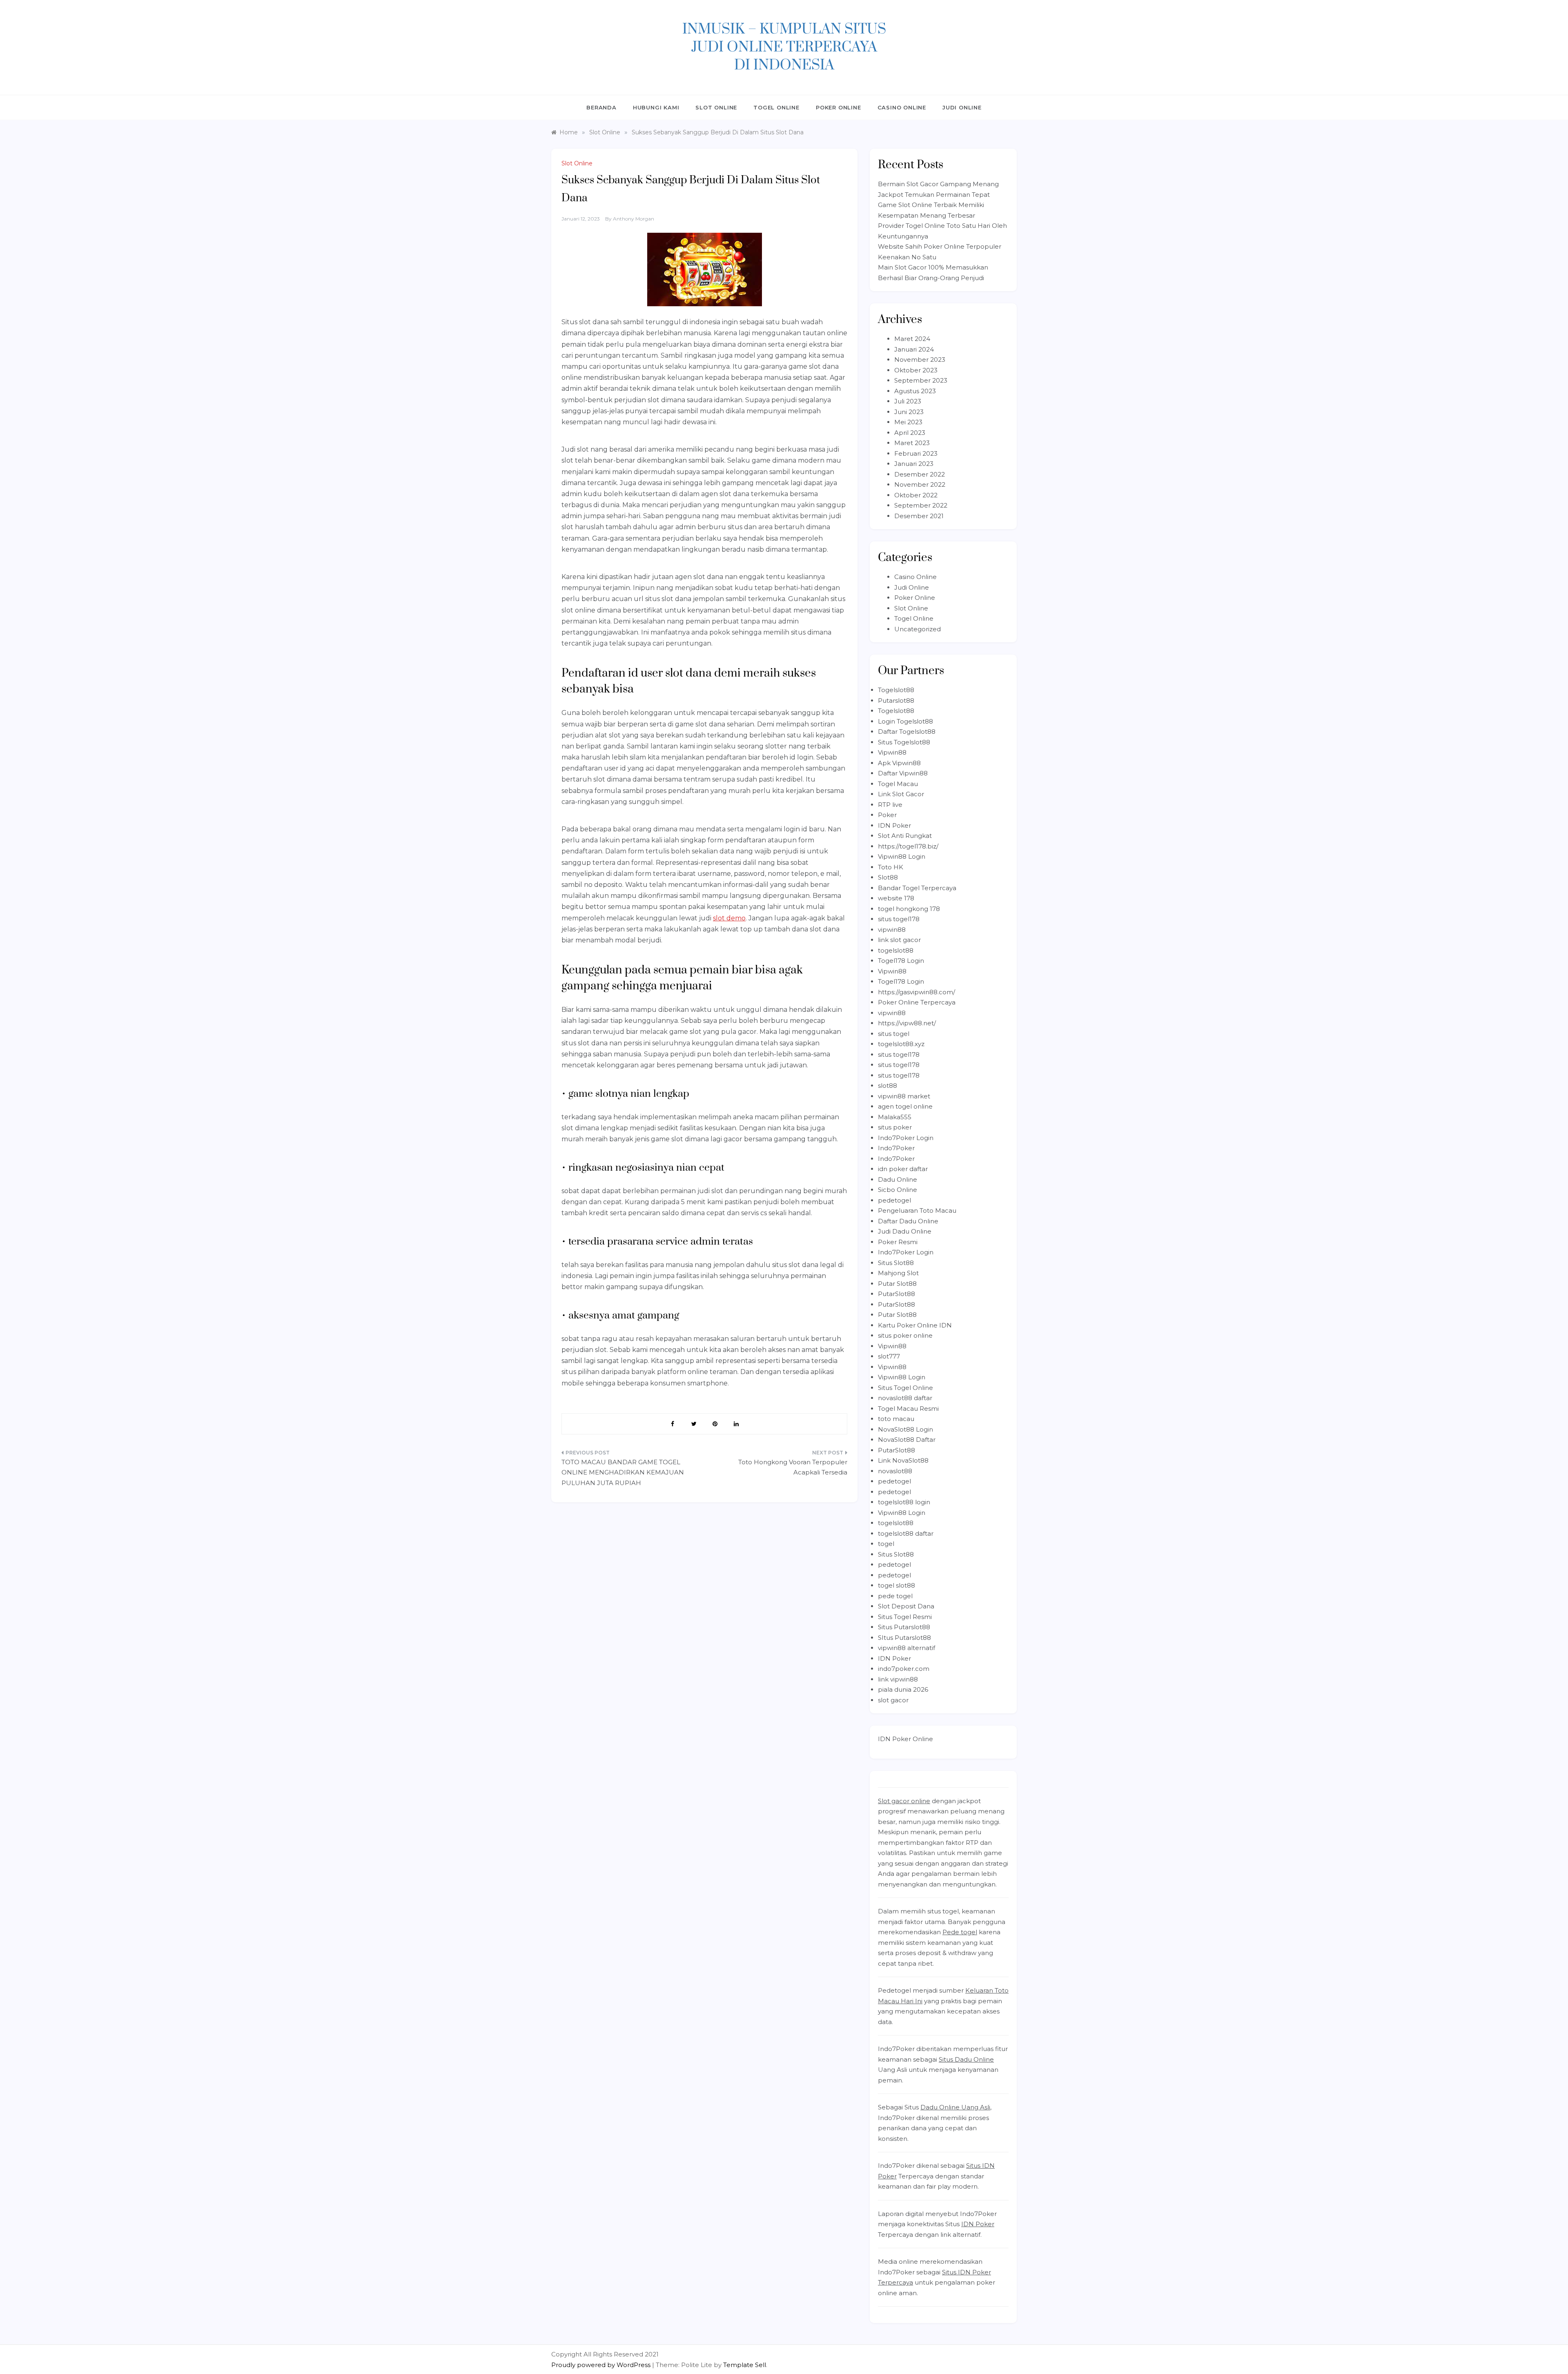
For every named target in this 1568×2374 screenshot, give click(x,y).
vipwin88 (892, 930)
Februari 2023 (916, 453)
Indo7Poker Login (906, 1138)
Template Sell (745, 2365)
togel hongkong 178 (909, 909)
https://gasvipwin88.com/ (917, 992)
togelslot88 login (904, 1502)
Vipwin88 (892, 752)
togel (886, 1544)
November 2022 (920, 484)
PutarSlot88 (896, 1294)
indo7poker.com (904, 1669)
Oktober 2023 (916, 370)
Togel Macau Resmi (908, 1409)
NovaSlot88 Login (905, 1429)
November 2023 (920, 360)
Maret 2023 (912, 443)
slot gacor (893, 1700)
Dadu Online (898, 1179)
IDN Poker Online (905, 1739)
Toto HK (891, 867)
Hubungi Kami (656, 107)
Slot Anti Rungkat (905, 836)
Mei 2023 (908, 422)
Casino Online (902, 107)
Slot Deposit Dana (906, 1606)
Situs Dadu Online (966, 2059)
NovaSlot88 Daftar (907, 1440)
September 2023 (921, 380)
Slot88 (888, 877)
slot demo (729, 918)
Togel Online (776, 107)
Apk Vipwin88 (899, 763)
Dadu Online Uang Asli (955, 2107)
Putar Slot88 (897, 1284)
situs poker (895, 1127)
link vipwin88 (898, 1679)
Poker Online (839, 107)
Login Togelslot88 (905, 721)
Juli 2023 (908, 401)
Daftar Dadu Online (908, 1221)
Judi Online (962, 107)
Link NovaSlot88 (903, 1460)
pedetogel (894, 1200)
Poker (887, 815)
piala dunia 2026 (903, 1689)
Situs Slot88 (896, 1263)
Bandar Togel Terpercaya (917, 888)
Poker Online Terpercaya (917, 1002)
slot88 (888, 1086)
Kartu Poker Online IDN (915, 1325)
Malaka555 (895, 1117)
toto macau (896, 1419)
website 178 (896, 898)
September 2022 (921, 505)
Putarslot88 (896, 700)
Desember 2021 (919, 516)
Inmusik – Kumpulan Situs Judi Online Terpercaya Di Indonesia (784, 47)
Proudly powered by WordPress (602, 2365)
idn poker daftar (903, 1169)
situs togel (894, 1034)
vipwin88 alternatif (906, 1648)
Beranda (601, 107)
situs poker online (905, 1335)
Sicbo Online (898, 1190)
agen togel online (905, 1106)
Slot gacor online (904, 1801)
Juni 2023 (909, 412)
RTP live (890, 805)
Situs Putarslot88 (904, 1627)
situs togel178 (899, 919)
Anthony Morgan (634, 219)
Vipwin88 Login (902, 856)
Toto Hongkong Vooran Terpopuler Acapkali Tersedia (793, 1467)
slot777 (889, 1356)
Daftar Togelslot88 (907, 732)
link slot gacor (899, 940)
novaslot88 (895, 1471)
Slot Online (716, 107)
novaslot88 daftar (905, 1398)
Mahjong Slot (898, 1273)
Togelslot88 (896, 690)
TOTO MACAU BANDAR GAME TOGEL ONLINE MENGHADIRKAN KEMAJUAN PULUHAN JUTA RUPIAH (623, 1472)
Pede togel (960, 1932)
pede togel (895, 1596)
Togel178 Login (901, 961)
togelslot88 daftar (906, 1533)
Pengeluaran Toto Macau (917, 1210)
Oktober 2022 (916, 495)
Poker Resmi (898, 1242)
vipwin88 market (904, 1096)
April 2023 (910, 433)
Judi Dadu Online (905, 1231)
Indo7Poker (896, 1148)
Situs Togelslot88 (904, 742)
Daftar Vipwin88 (903, 773)
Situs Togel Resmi (905, 1617)
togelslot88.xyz (901, 1044)
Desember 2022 (920, 474)
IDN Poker (894, 825)
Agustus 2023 (915, 391)
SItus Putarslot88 (904, 1638)
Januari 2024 (914, 349)
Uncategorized (918, 629)
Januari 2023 (914, 464)
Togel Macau (898, 784)
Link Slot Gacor (901, 794)
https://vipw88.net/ (907, 1023)
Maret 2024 (912, 339)
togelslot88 (896, 950)
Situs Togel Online (905, 1388)
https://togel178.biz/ (908, 846)
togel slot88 (896, 1585)
